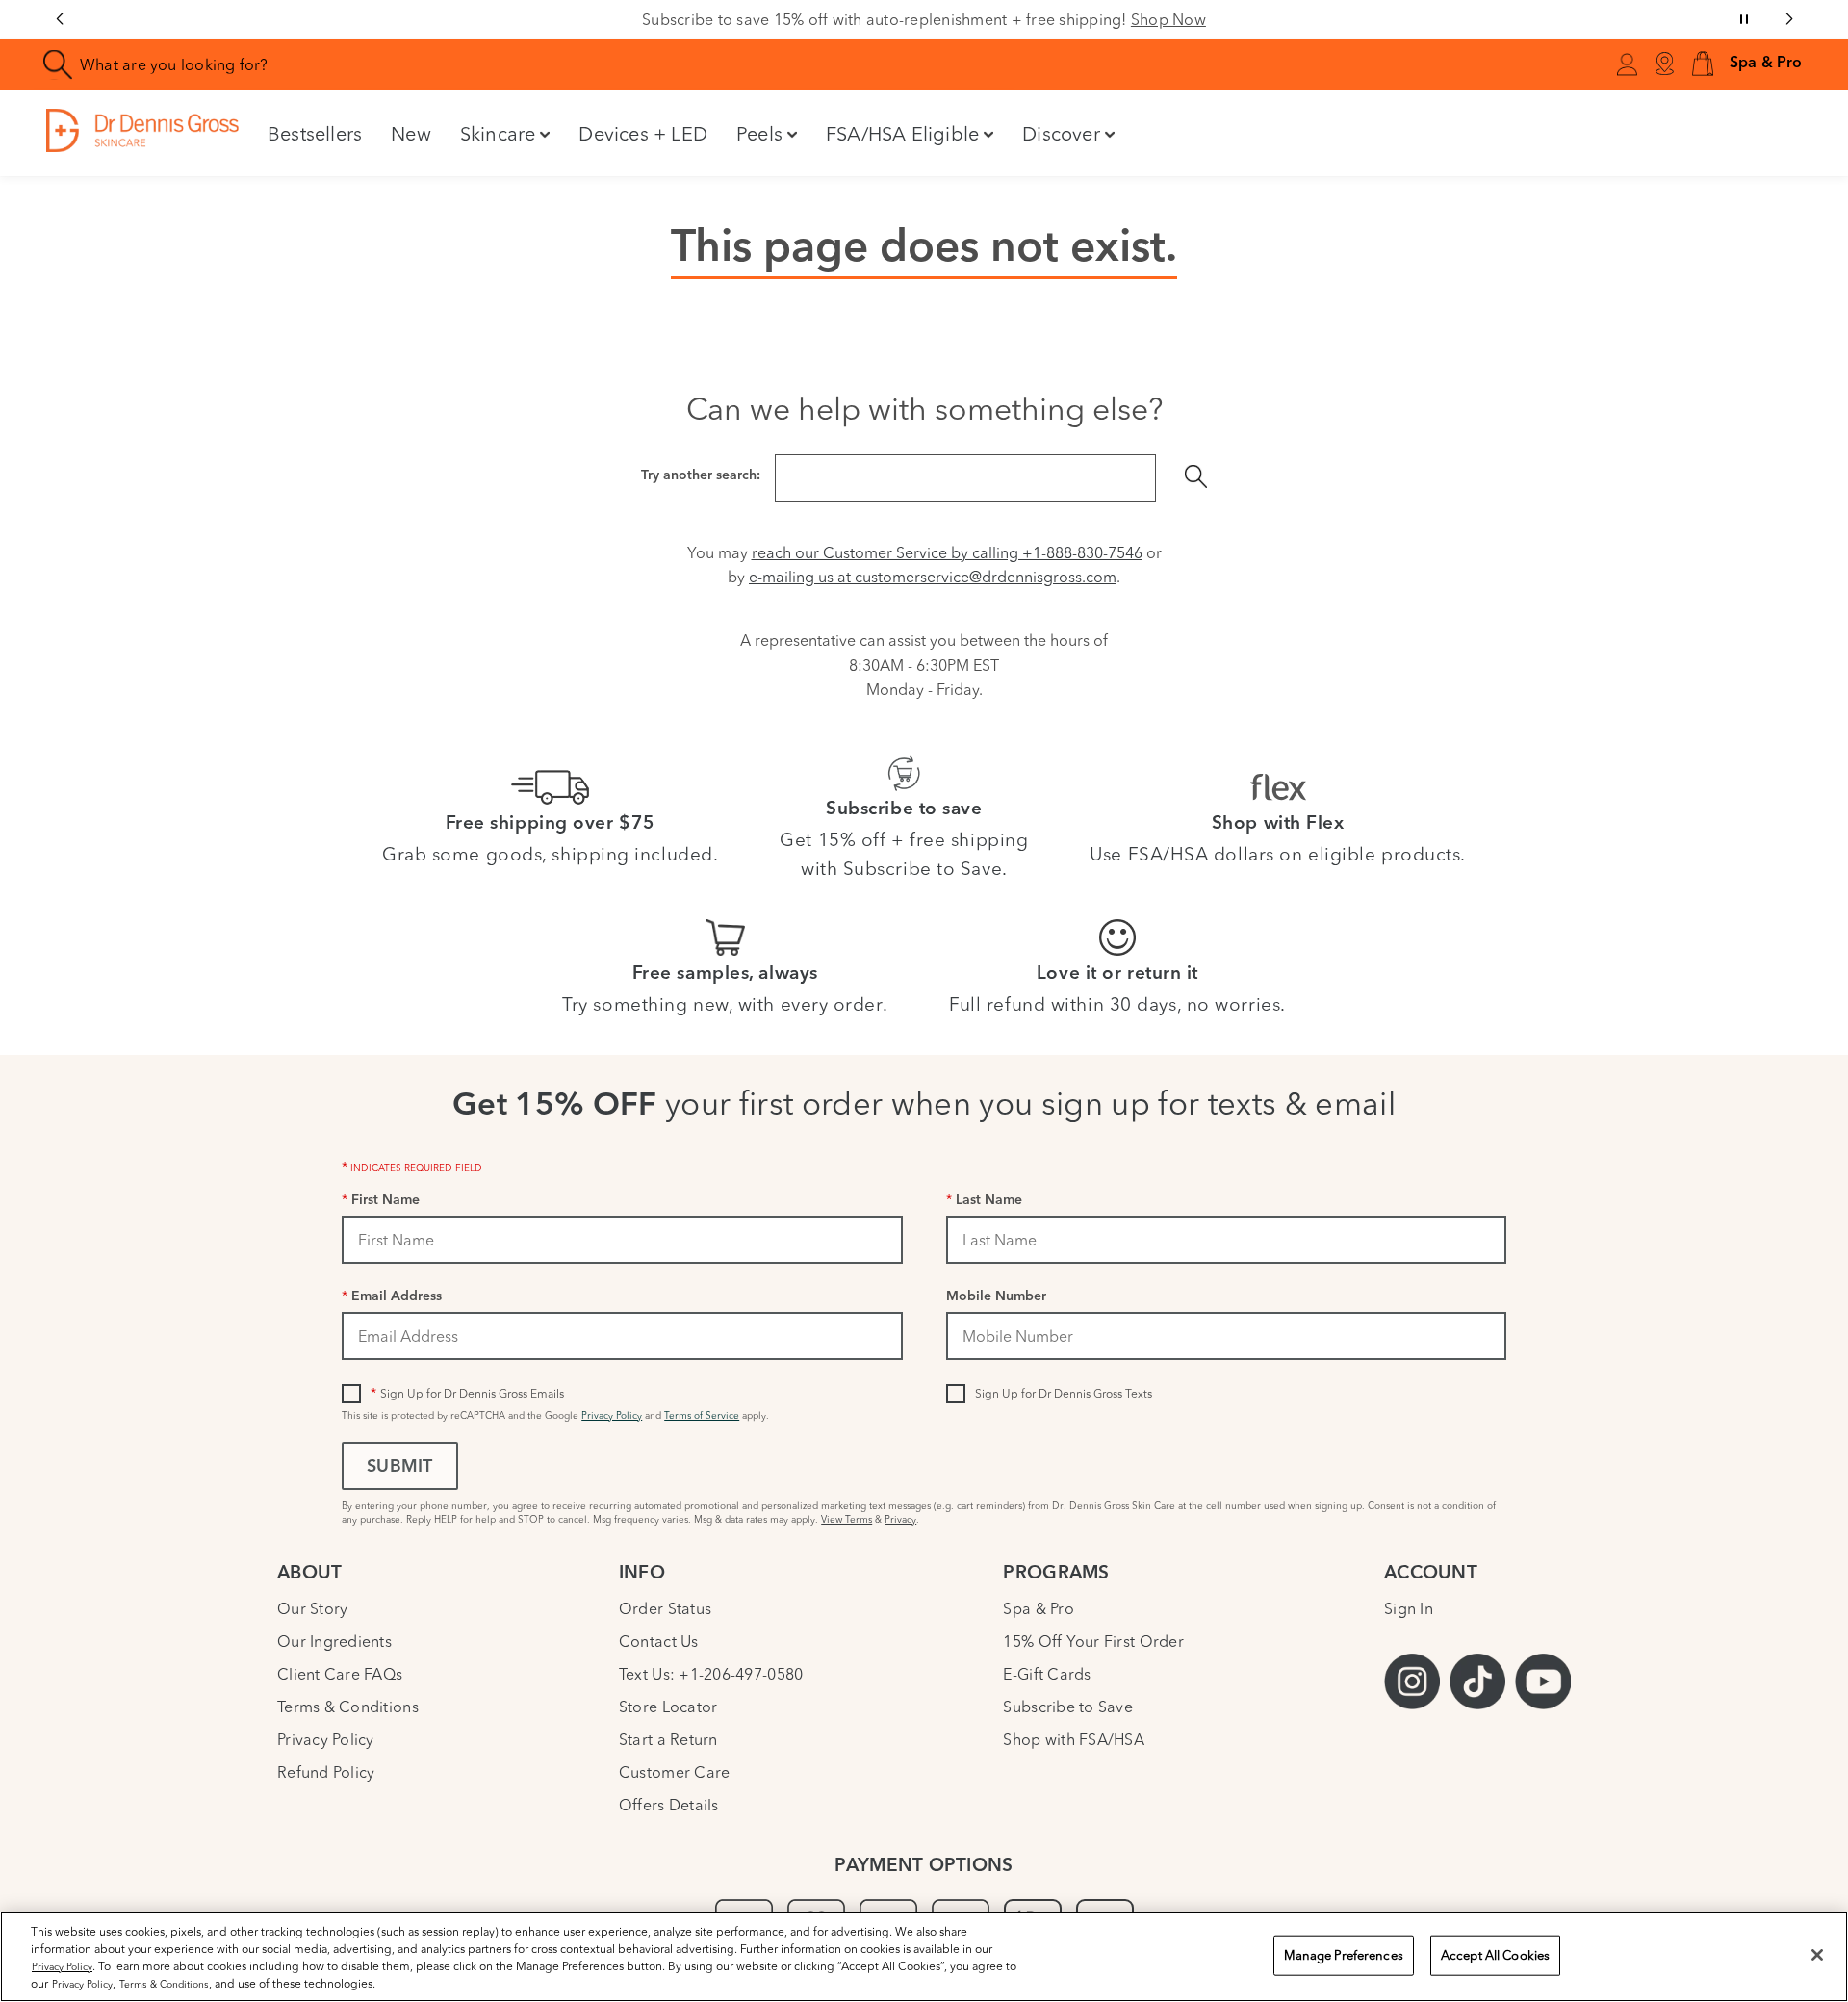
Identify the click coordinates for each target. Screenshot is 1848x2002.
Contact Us (659, 1641)
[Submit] (1196, 478)
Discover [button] (1061, 133)
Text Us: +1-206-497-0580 (711, 1674)
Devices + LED (643, 133)
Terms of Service (702, 1415)
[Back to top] (1814, 1844)
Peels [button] (759, 133)
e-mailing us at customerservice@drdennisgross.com (933, 577)
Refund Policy (326, 1772)
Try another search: (701, 476)
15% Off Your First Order (1093, 1641)
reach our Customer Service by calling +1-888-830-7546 (947, 552)
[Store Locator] (1664, 64)
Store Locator (668, 1707)
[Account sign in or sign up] (1627, 67)
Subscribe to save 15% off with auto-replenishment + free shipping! (924, 19)
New (411, 133)
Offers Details (669, 1805)
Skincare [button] (498, 133)
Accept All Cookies (1495, 1955)
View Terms (847, 1519)
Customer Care (674, 1772)
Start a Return (668, 1739)
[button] (1703, 65)
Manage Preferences (1344, 1955)
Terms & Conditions (348, 1707)
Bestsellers (315, 133)
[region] (924, 1957)
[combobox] (524, 64)
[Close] (1817, 1955)
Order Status (665, 1608)
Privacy (900, 1519)
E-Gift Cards (1047, 1674)
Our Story (312, 1608)
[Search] (58, 65)
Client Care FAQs (340, 1674)
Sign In (1409, 1608)
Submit (399, 1468)
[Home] (142, 130)
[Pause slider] (1744, 19)
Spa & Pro (1038, 1608)
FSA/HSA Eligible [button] (902, 133)
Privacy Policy (612, 1415)
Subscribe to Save (1068, 1707)
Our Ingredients (334, 1641)
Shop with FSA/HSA (1074, 1739)
